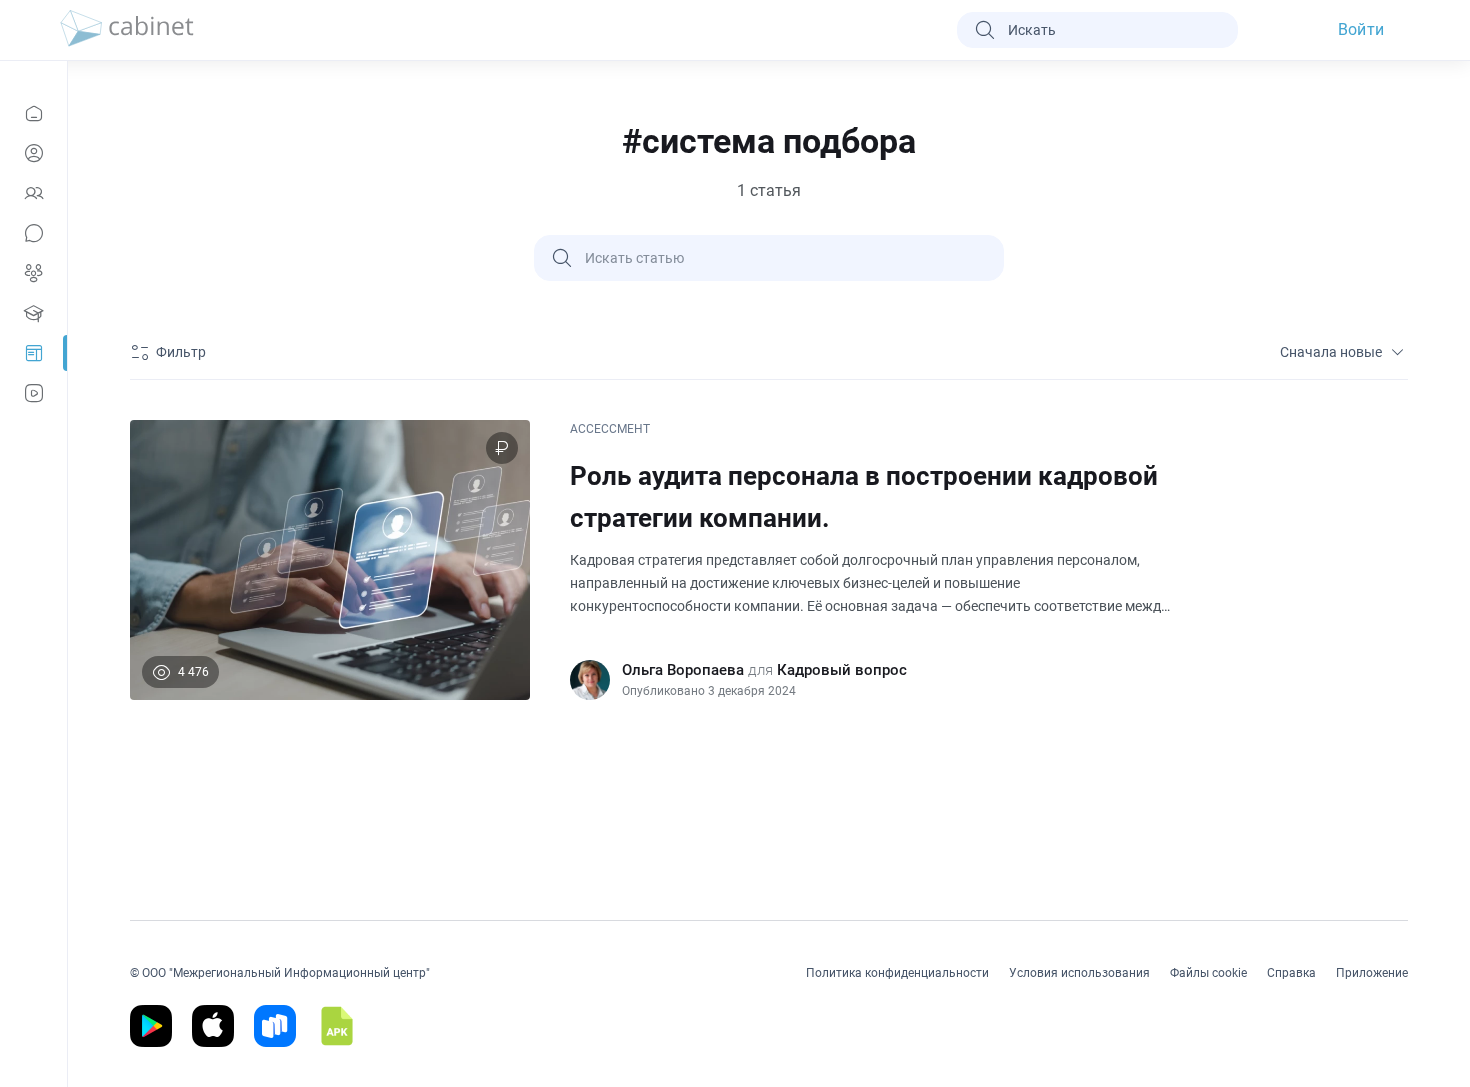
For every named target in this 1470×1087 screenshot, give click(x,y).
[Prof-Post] (33, 353)
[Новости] (33, 113)
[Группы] (33, 273)
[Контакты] (33, 193)
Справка (1291, 973)
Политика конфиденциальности (897, 973)
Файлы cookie (1208, 973)
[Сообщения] (33, 233)
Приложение (1372, 973)
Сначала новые (1331, 352)
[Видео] (33, 393)
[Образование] (33, 313)
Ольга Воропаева (683, 670)
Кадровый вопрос (842, 670)
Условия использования (1079, 973)
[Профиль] (33, 153)
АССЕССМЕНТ (610, 429)
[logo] (127, 30)
